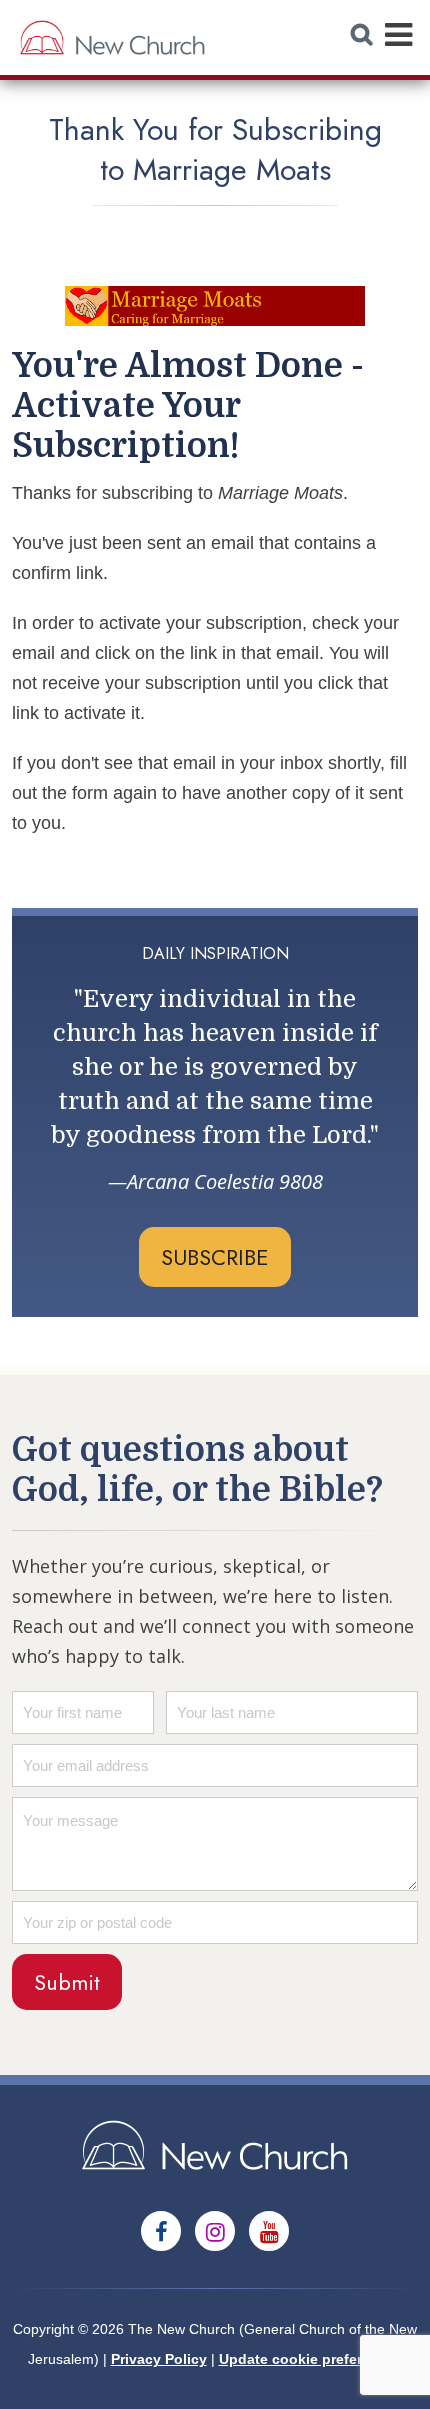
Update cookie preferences (311, 2359)
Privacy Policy (159, 2359)
